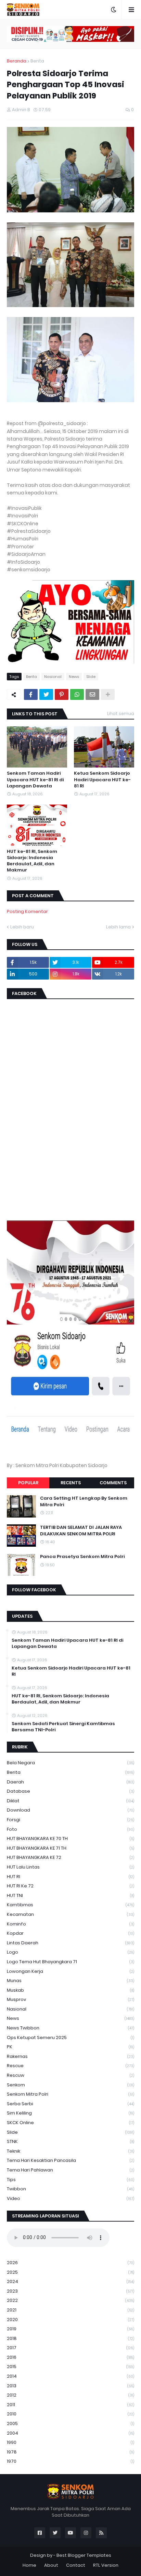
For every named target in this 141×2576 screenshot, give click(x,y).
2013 (70, 2386)
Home (29, 2565)
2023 (70, 2291)
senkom (70, 2085)
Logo (70, 1952)
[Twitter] (46, 694)
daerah (70, 1782)
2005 (70, 2423)
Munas (70, 1981)
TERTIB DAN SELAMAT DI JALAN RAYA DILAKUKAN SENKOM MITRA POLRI (81, 1531)
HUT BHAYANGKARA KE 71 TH (70, 1848)
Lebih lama (118, 927)
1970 (70, 2461)
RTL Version (106, 2565)
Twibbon (70, 2189)
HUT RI (70, 1877)
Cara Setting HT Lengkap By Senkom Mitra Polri (84, 1501)
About (51, 2565)
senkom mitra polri (70, 2094)
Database (70, 1791)
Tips (70, 2180)
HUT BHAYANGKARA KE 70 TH (70, 1839)
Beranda (17, 61)
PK (70, 2047)
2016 (70, 2357)
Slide (91, 677)
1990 (70, 2442)
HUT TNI (70, 1895)
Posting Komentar (27, 911)
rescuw (70, 2075)
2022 (70, 2300)
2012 (70, 2395)
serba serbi (70, 2104)
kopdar (70, 1933)
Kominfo (70, 1924)
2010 (70, 2414)
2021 (70, 2310)
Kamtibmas (70, 1905)
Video (70, 2198)
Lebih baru (22, 927)
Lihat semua (121, 713)
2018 (70, 2338)
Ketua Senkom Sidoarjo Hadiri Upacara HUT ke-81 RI (102, 780)
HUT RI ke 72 (70, 1886)
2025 (70, 2272)
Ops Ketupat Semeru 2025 (70, 2038)
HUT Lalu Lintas (70, 1867)
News (74, 677)
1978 (70, 2452)
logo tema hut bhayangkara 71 (70, 1962)
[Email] (92, 694)
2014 (70, 2376)
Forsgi (70, 1820)
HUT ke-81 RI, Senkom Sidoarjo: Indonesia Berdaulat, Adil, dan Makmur (32, 861)
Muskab (70, 1990)
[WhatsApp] (77, 694)
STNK (70, 2141)
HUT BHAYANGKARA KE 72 (70, 1857)
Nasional (53, 677)
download (70, 1810)
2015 (70, 2367)
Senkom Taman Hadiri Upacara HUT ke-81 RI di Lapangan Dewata (35, 780)
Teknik (70, 2151)
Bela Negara (70, 1763)
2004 (70, 2433)
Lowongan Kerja (70, 1971)
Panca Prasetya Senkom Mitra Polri (82, 1557)
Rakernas (70, 2056)
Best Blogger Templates (84, 2555)
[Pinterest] (62, 694)
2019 (70, 2329)
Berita (37, 61)
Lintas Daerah (70, 1943)
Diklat (70, 1801)
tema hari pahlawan (70, 2170)
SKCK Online (70, 2123)
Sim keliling (70, 2113)
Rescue (70, 2066)
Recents (71, 1483)
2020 (70, 2320)
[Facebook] (31, 694)
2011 (70, 2405)
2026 (70, 2263)
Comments (113, 1483)
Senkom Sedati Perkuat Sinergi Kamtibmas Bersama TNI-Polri (63, 1727)
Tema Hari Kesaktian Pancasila (70, 2160)
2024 (70, 2281)
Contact (76, 2565)
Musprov (70, 1999)
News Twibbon (70, 2028)
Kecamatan (70, 1914)
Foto (70, 1829)
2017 (70, 2348)
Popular (28, 1483)
